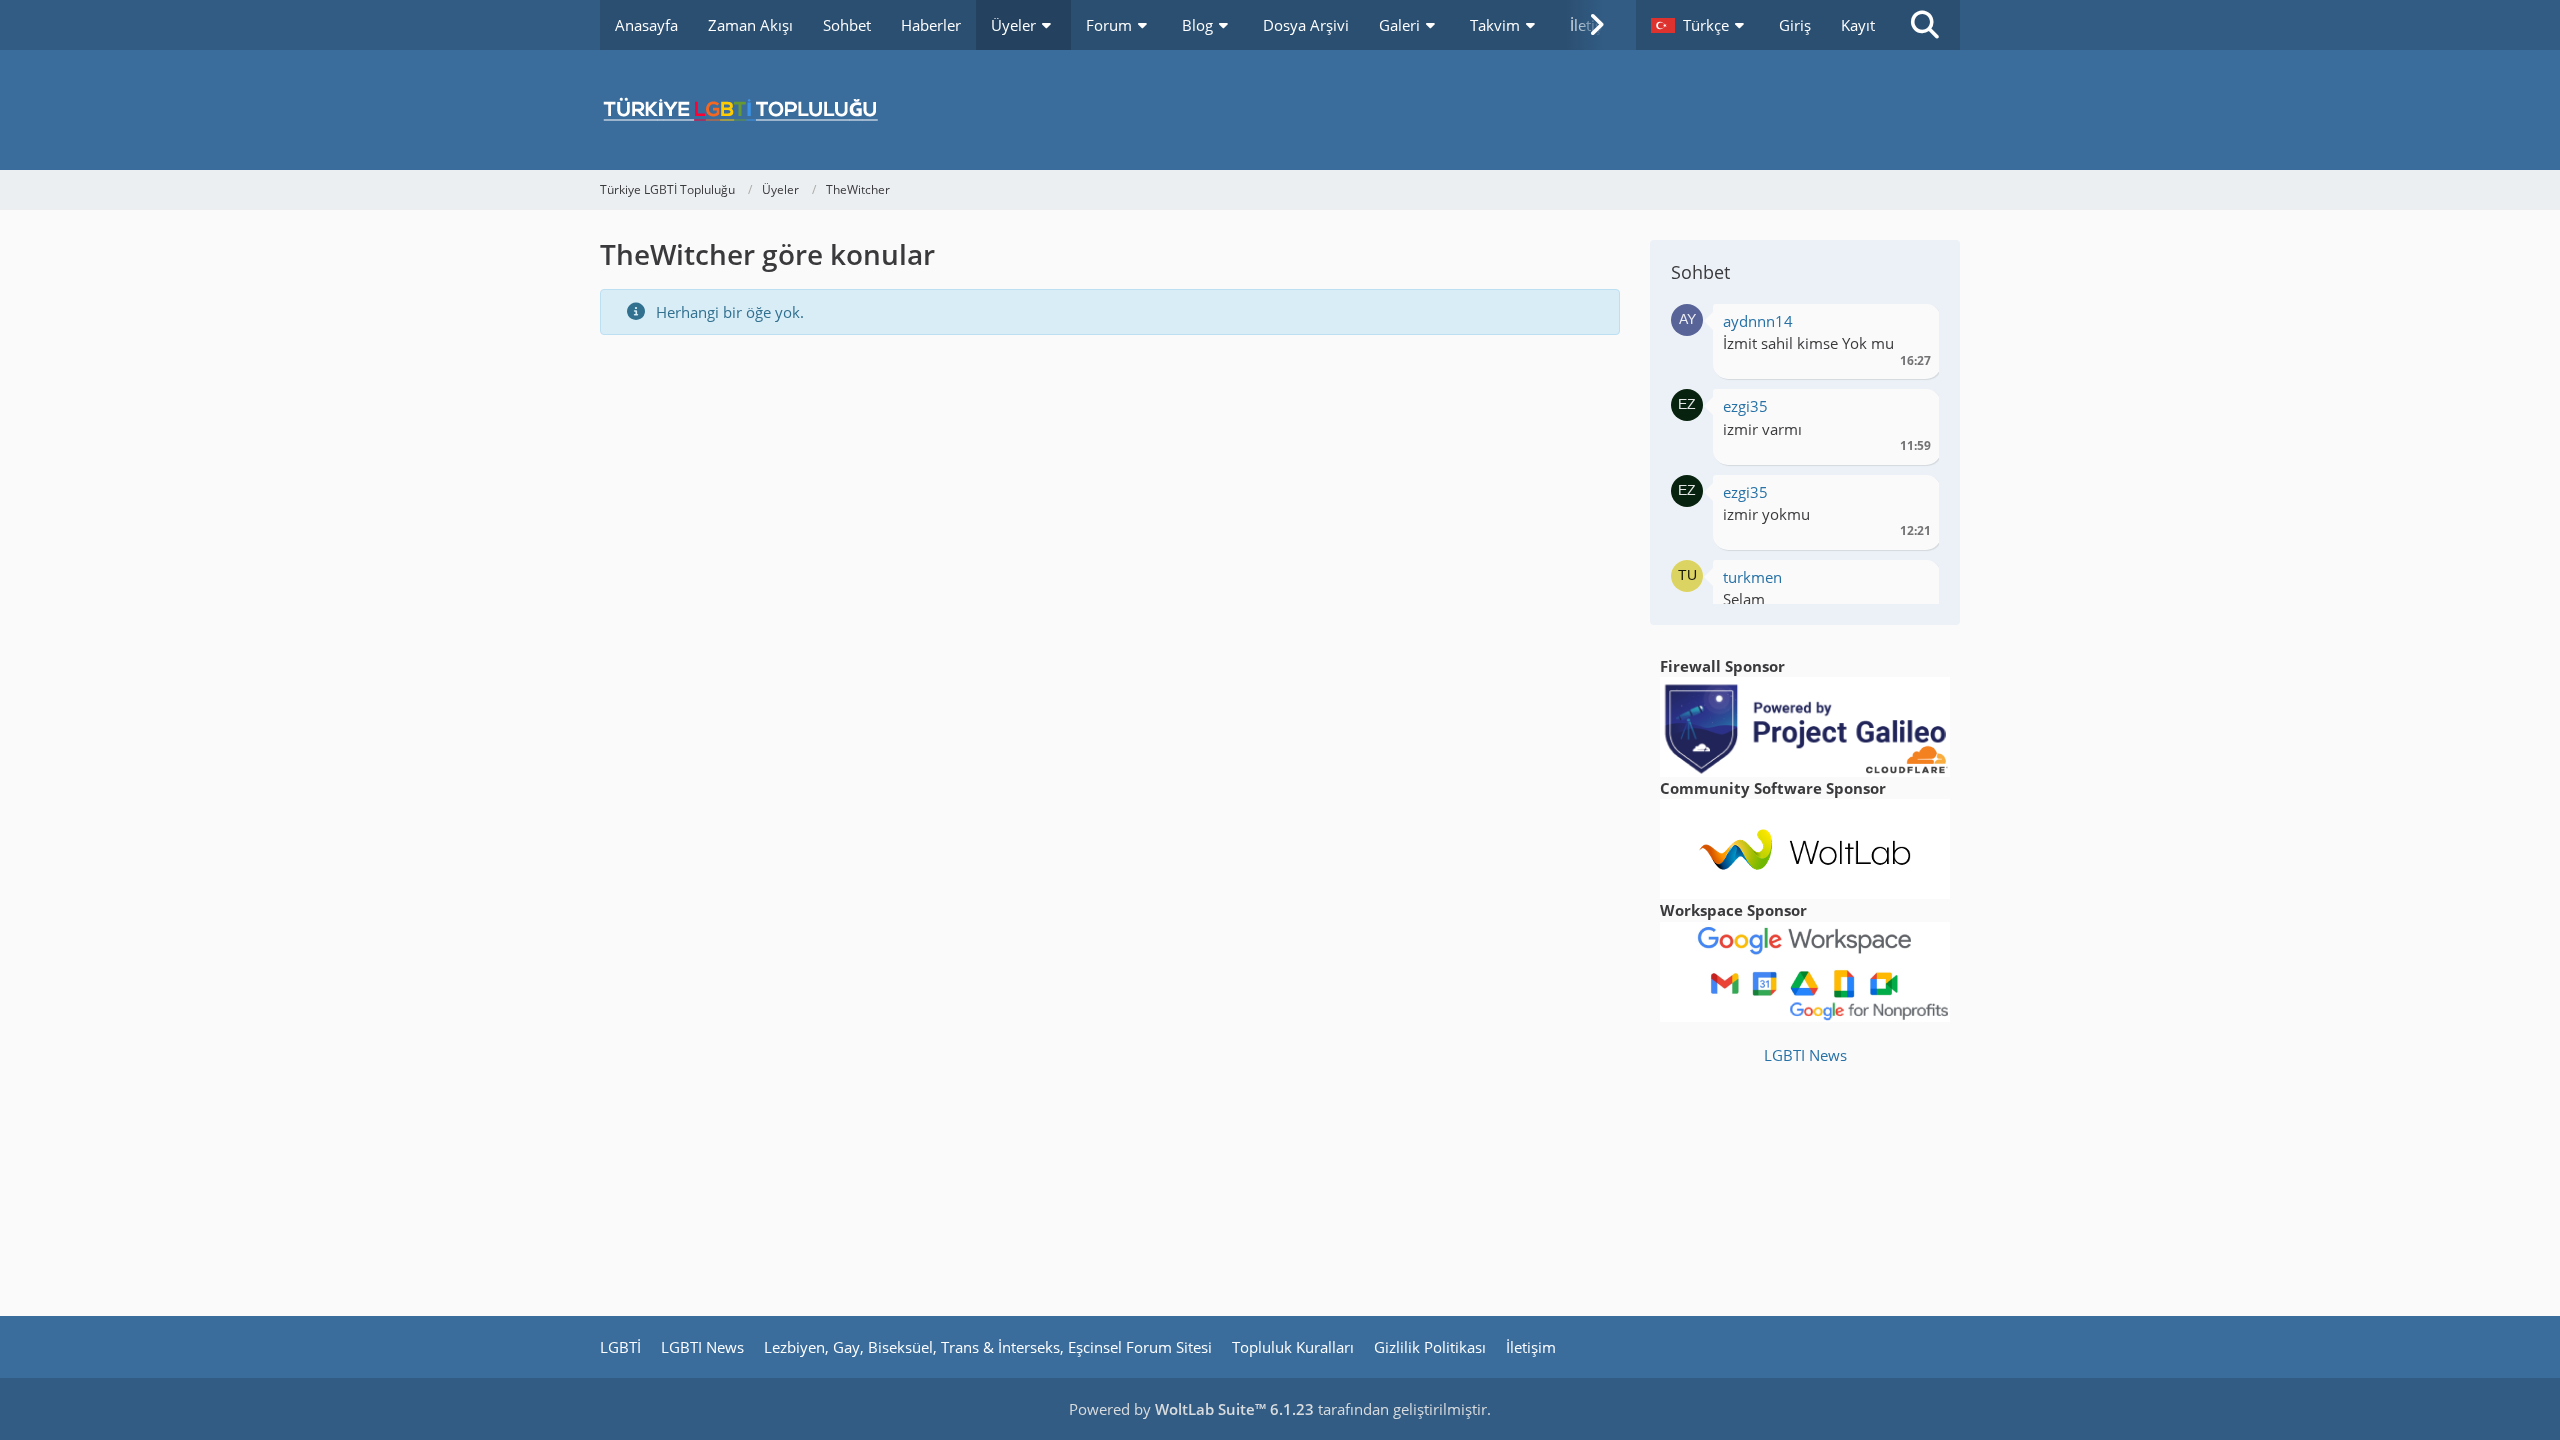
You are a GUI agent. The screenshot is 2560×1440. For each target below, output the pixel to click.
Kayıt (1858, 25)
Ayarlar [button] (1908, 326)
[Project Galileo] (1805, 725)
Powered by (1191, 1409)
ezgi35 (1745, 406)
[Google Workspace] (1805, 970)
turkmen (1752, 577)
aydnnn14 (1758, 321)
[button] (1700, 25)
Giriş (1795, 25)
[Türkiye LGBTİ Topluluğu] (1280, 110)
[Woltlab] (1805, 847)
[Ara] (1925, 25)
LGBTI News (1805, 1055)
